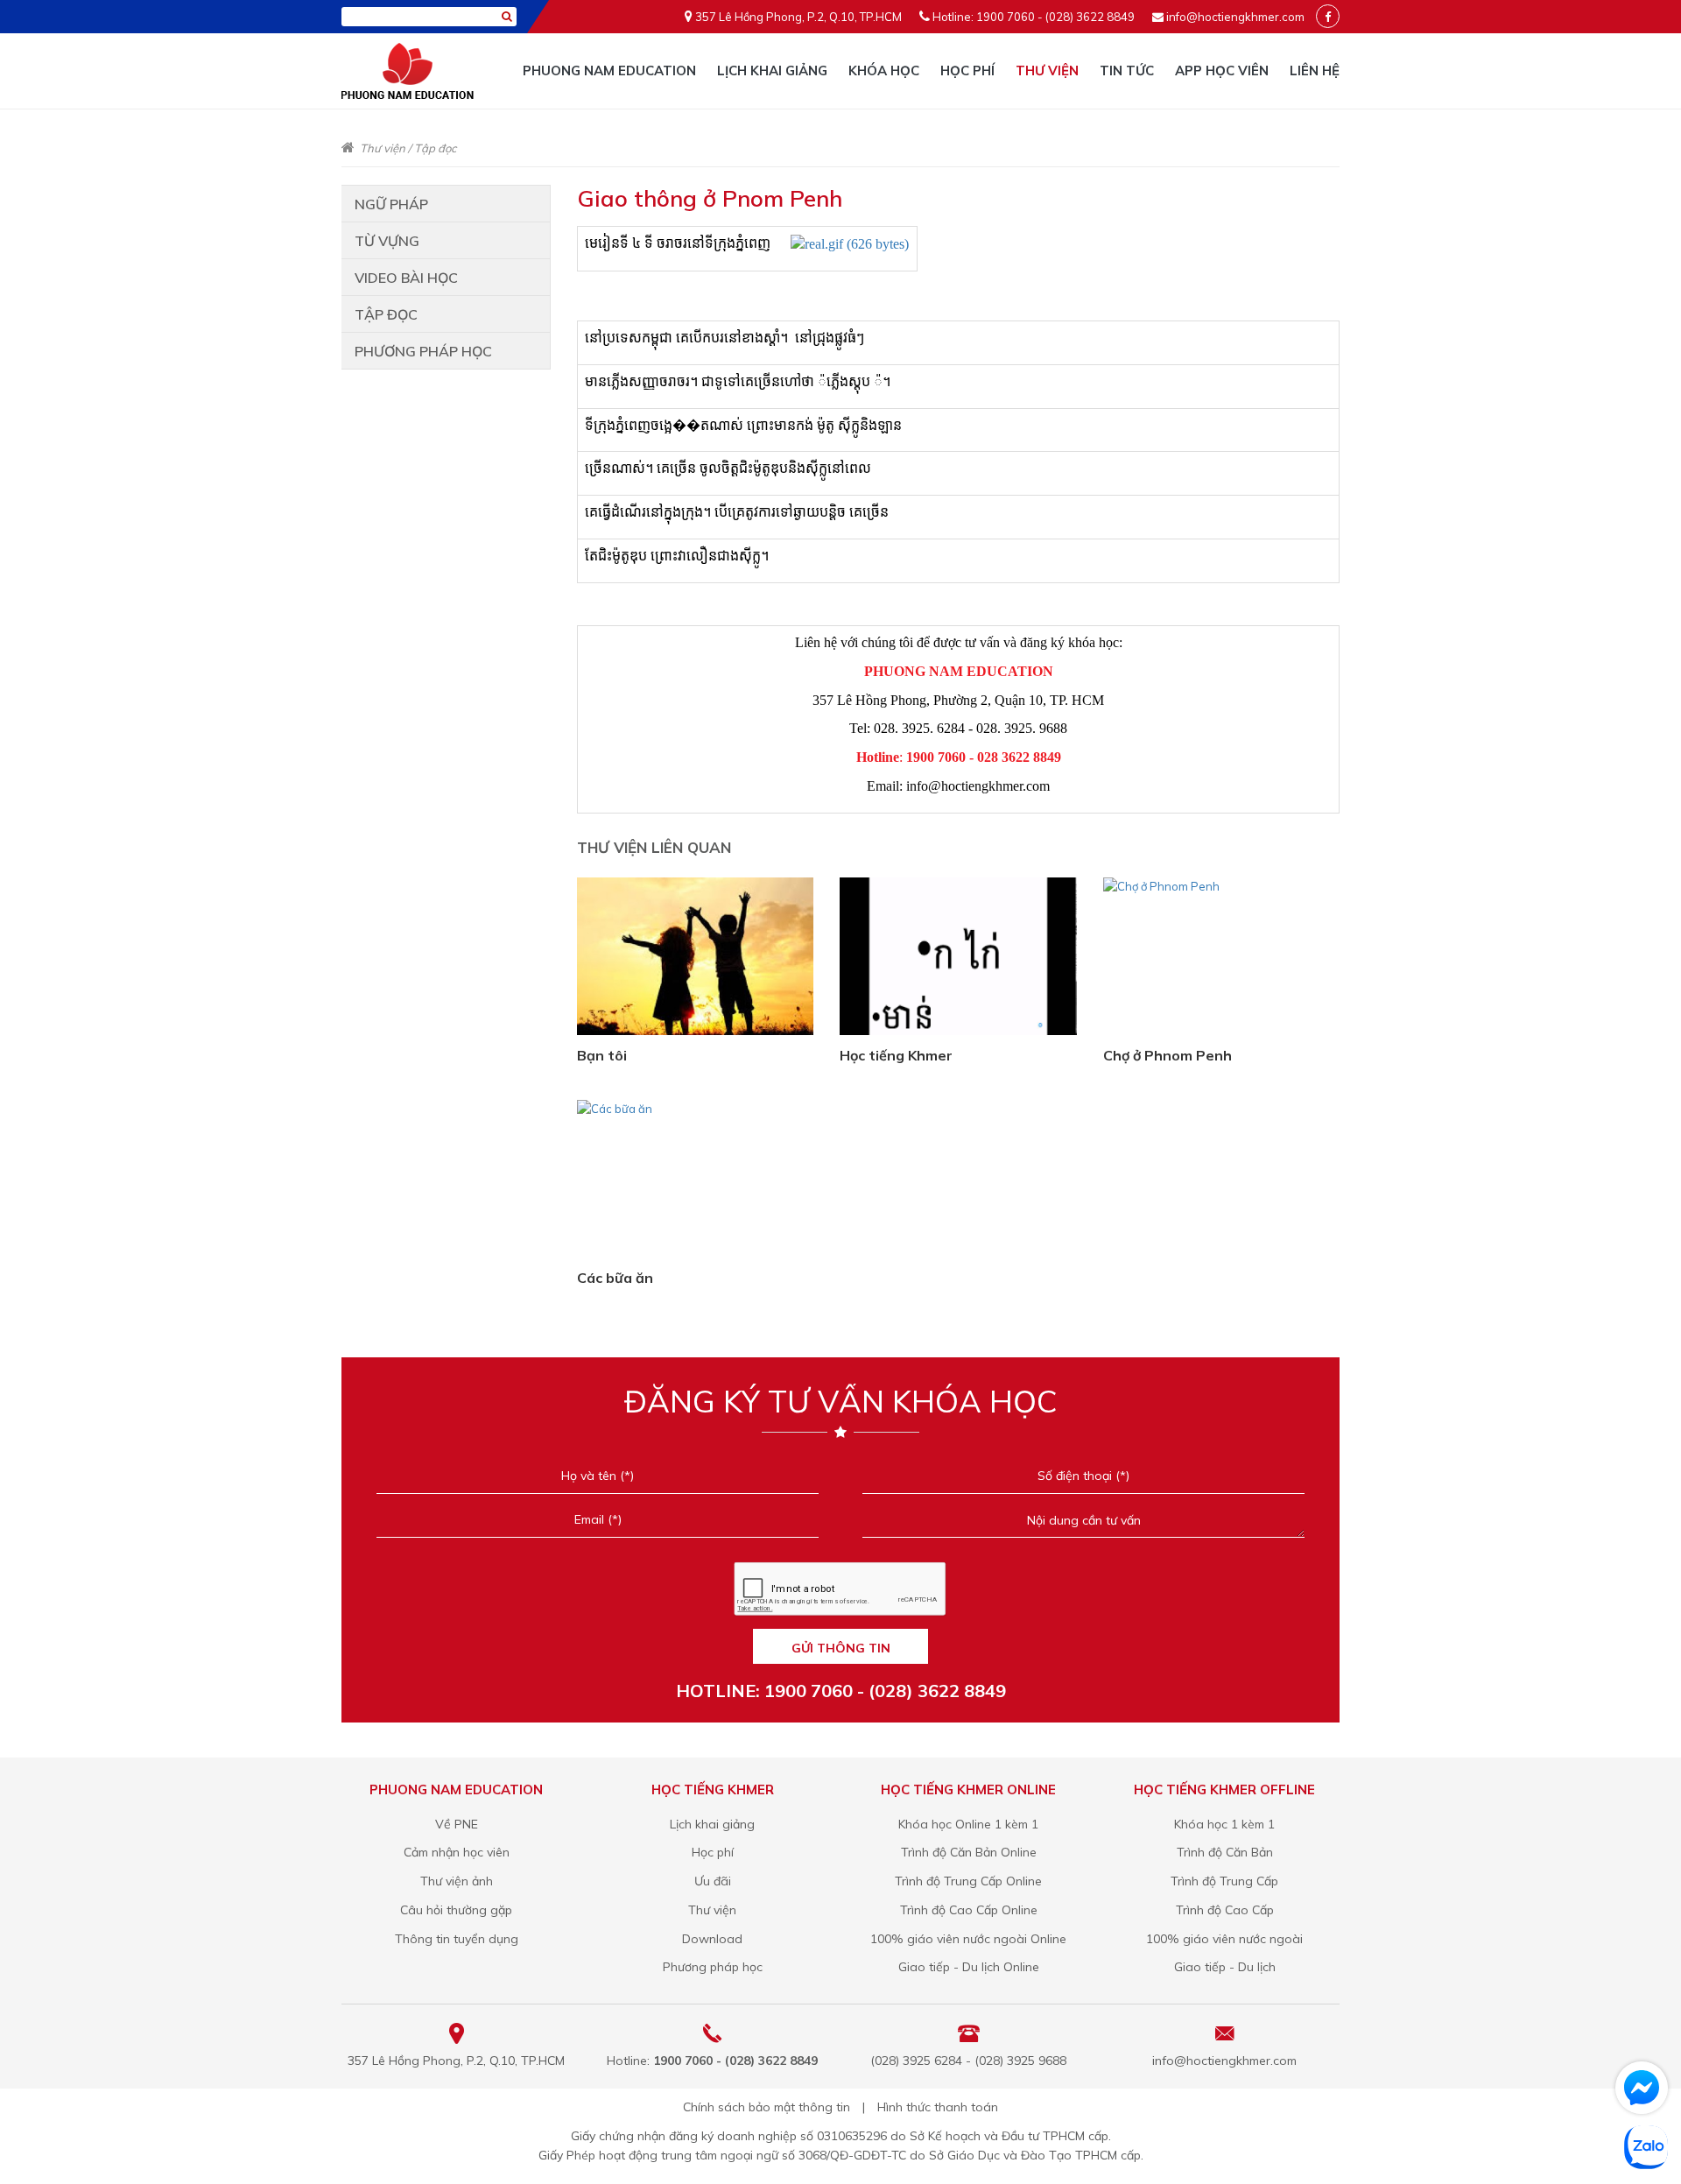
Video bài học (406, 278)
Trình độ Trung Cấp (1224, 1881)
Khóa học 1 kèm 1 (1224, 1824)
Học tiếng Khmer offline (1224, 1789)
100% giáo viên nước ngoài (1224, 1939)
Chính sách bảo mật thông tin (767, 2107)
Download (712, 1939)
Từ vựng (387, 241)
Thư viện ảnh (457, 1881)
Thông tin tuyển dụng (457, 1939)
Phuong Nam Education (609, 70)
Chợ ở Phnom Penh (1168, 1055)
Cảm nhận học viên (457, 1852)
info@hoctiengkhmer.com (1235, 17)
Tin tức (1127, 70)
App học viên (1222, 70)
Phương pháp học (423, 351)
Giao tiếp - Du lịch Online (969, 1967)
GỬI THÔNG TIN (841, 1648)
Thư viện (1047, 70)
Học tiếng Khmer (896, 1055)
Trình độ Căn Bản (1225, 1852)
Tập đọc (435, 148)
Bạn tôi (602, 1055)
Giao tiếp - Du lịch (1225, 1967)
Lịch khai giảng (772, 70)
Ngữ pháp (391, 204)
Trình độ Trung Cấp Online (968, 1881)
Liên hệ (1315, 70)
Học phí (967, 70)
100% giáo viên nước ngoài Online (968, 1939)
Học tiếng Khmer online (968, 1789)
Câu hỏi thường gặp (456, 1910)
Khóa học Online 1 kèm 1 (968, 1824)
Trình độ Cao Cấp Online (969, 1910)
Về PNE (457, 1824)
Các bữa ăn (615, 1278)
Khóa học (884, 70)
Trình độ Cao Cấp (1225, 1910)
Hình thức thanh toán (938, 2107)
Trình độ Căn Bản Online (969, 1852)
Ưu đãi (713, 1881)
